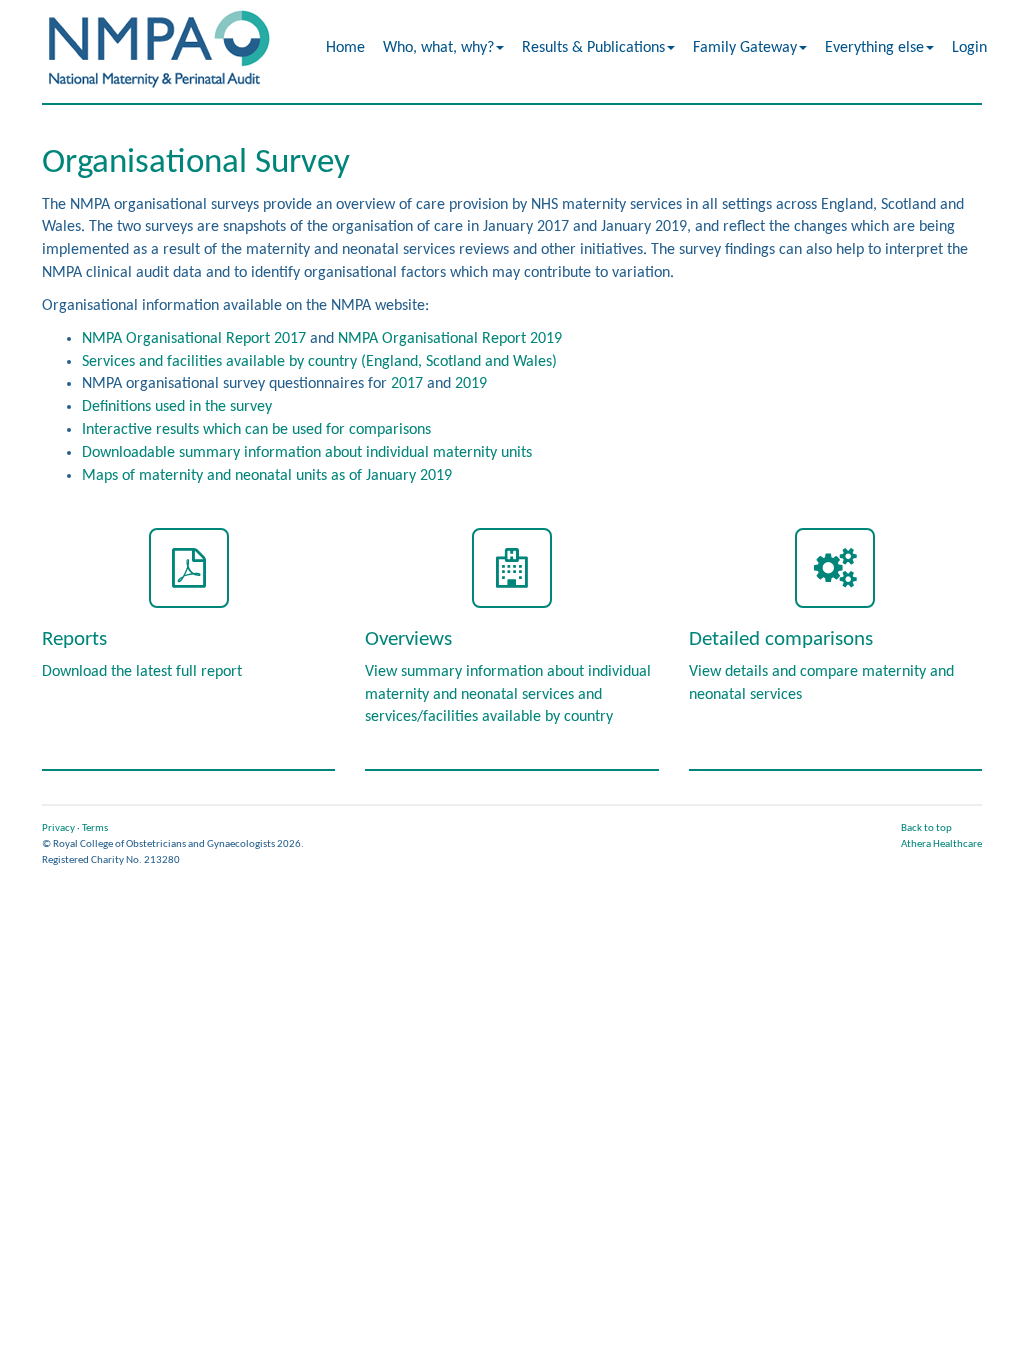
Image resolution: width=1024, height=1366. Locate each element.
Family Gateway (745, 48)
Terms (95, 828)
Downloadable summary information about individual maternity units (307, 453)
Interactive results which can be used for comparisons (256, 430)
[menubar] (657, 48)
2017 (407, 384)
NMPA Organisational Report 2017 (194, 339)
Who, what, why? (438, 48)
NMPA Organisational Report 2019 (450, 339)
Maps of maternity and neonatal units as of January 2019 (267, 476)
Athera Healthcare (941, 844)
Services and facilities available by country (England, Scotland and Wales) (319, 362)
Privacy (58, 828)
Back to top (926, 828)
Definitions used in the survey (177, 407)
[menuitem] (346, 48)
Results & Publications (593, 48)
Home (345, 48)
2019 (471, 384)
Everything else (874, 48)
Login (969, 48)
